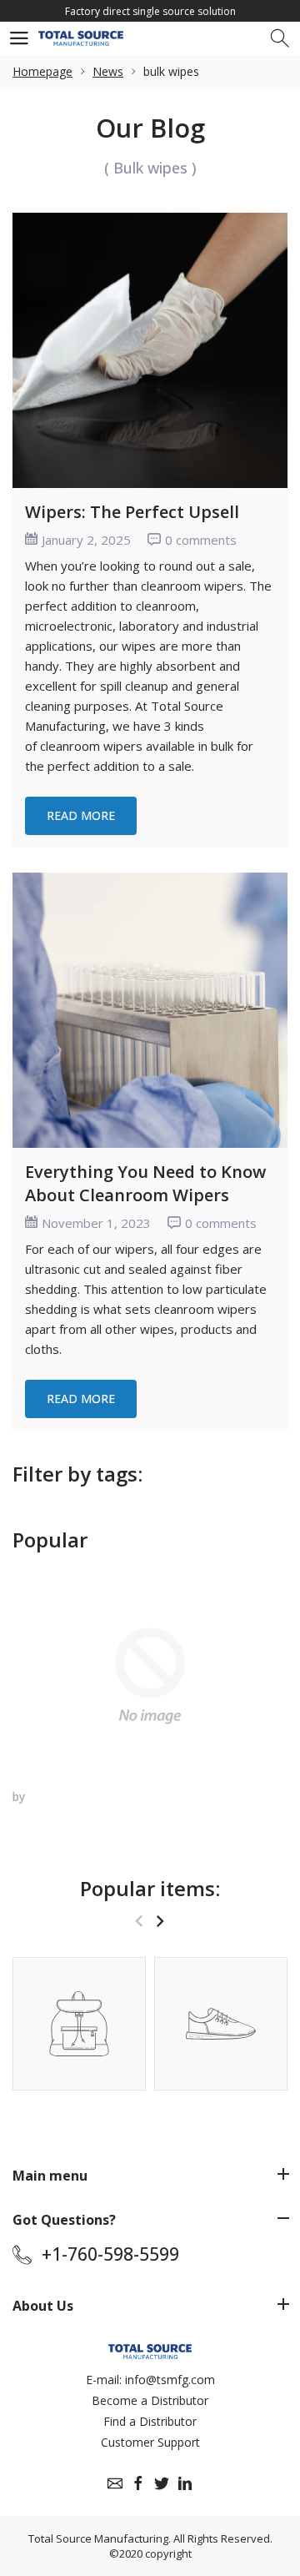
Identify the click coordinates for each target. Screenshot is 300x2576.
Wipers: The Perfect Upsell (132, 512)
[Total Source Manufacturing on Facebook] (138, 2483)
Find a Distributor (150, 2421)
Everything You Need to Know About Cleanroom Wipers (145, 1183)
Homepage (42, 71)
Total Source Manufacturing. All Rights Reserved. (150, 2538)
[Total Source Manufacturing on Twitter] (162, 2483)
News (108, 71)
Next (160, 1921)
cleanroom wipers (91, 746)
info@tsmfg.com (170, 2380)
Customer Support (150, 2442)
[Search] (281, 39)
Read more (81, 815)
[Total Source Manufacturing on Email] (115, 2483)
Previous (139, 1921)
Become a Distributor (150, 2400)
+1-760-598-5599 (110, 2254)
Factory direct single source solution (150, 11)
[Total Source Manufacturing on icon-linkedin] (185, 2483)
